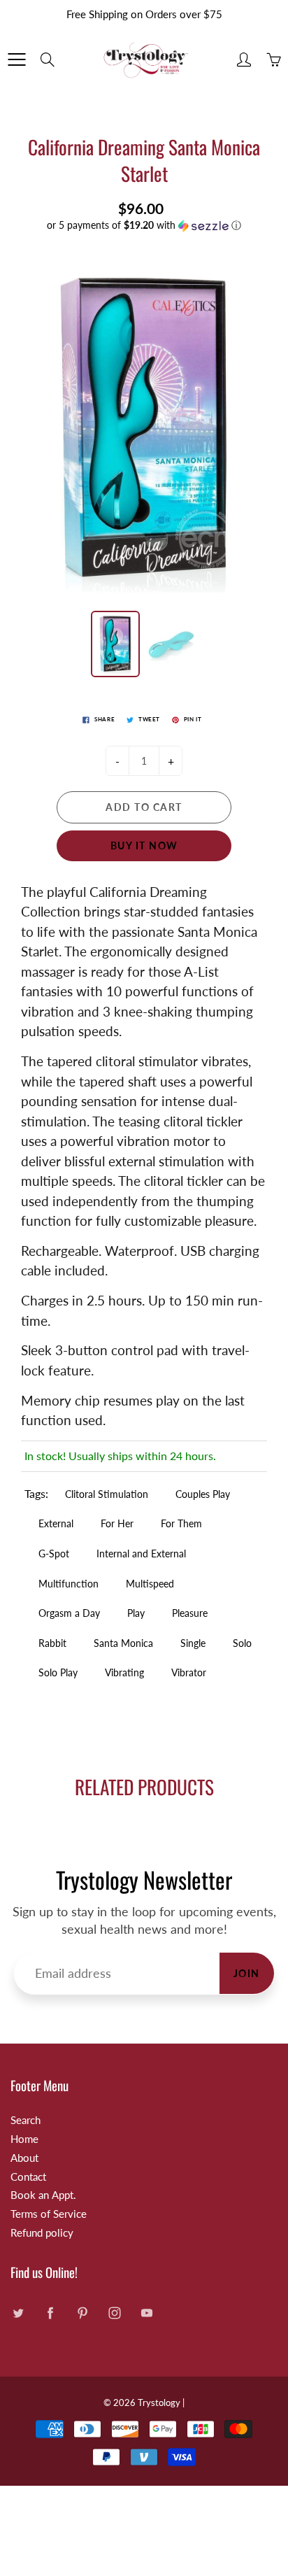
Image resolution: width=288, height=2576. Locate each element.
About (24, 2158)
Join (247, 1973)
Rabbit (52, 1643)
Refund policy (42, 2233)
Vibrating (124, 1672)
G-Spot (54, 1554)
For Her (117, 1523)
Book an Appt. (43, 2195)
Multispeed (150, 1584)
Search (26, 2120)
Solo (242, 1643)
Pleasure (190, 1613)
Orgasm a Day (69, 1613)
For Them (181, 1523)
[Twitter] (18, 2313)
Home (24, 2139)
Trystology (159, 2402)
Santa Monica (123, 1643)
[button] (144, 226)
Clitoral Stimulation (107, 1494)
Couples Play (203, 1494)
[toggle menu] (16, 59)
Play (136, 1613)
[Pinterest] (82, 2313)
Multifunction (69, 1584)
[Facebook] (50, 2313)
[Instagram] (114, 2313)
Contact (28, 2177)
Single (193, 1643)
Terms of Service (49, 2214)
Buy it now (144, 845)
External (56, 1523)
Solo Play (58, 1672)
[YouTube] (146, 2313)
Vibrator (189, 1672)
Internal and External (141, 1554)
